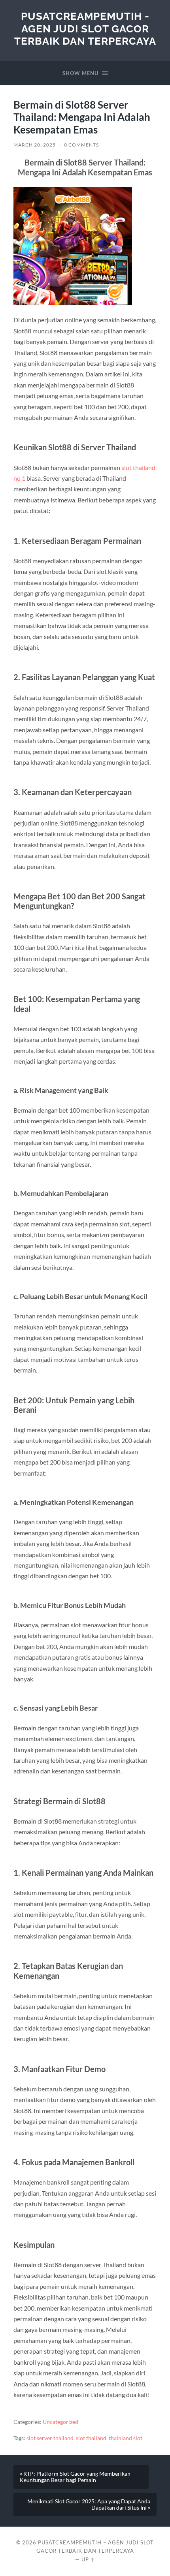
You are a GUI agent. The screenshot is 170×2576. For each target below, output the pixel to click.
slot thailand (91, 2438)
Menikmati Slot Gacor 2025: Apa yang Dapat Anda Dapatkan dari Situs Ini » (89, 2505)
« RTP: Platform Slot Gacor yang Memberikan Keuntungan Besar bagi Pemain (75, 2477)
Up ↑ (88, 2559)
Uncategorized (60, 2422)
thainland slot (126, 2438)
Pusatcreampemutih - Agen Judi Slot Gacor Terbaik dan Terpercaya (85, 28)
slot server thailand (50, 2438)
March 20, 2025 (35, 145)
